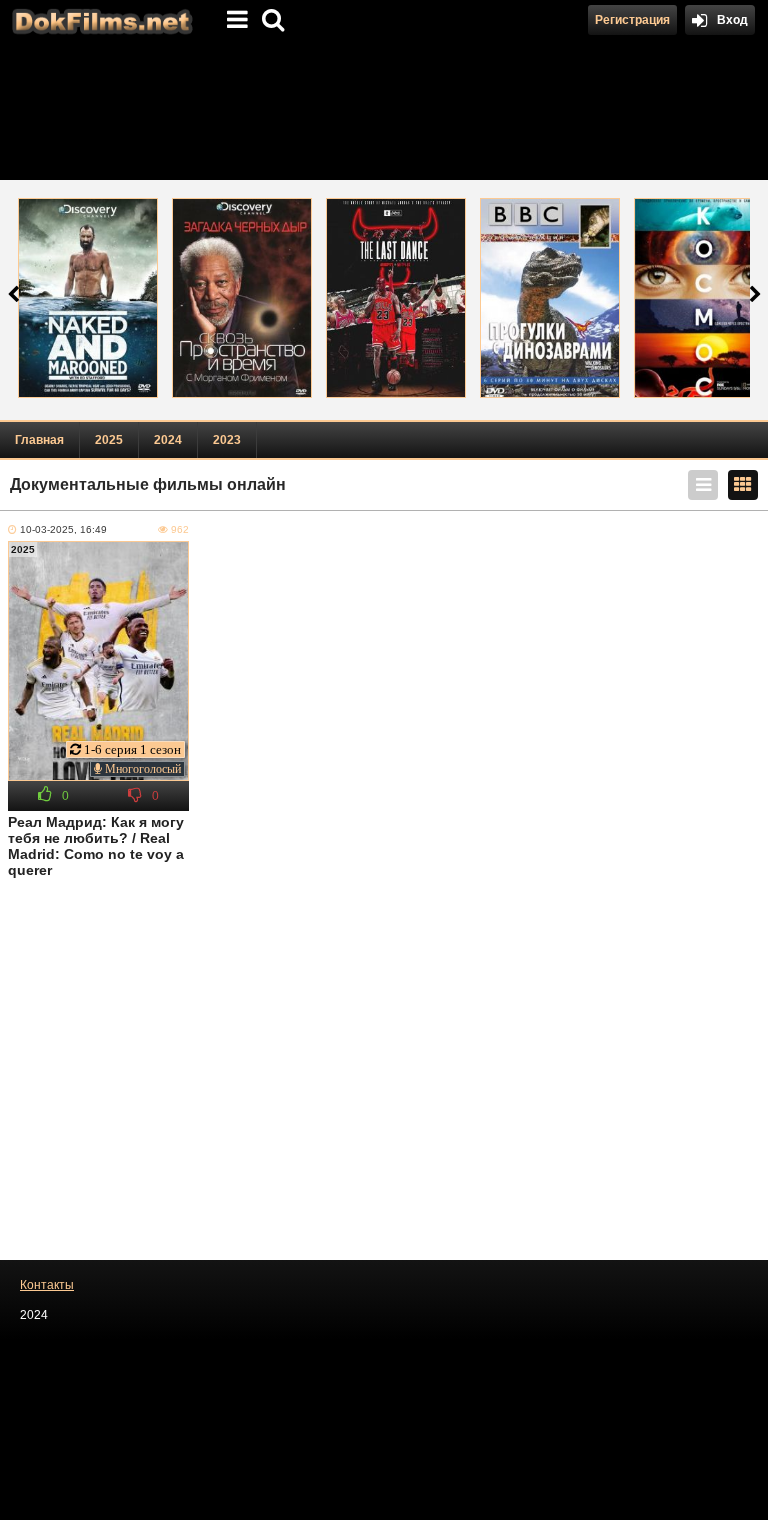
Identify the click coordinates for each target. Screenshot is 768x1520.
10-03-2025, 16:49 (63, 529)
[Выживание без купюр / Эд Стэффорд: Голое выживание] (88, 298)
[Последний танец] (396, 298)
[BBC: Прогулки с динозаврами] (550, 298)
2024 (168, 440)
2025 (109, 440)
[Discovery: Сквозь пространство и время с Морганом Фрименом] (242, 298)
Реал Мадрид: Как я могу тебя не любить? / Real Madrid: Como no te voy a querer (96, 846)
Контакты (47, 1285)
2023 (227, 440)
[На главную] (100, 20)
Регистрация (632, 20)
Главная (39, 440)
